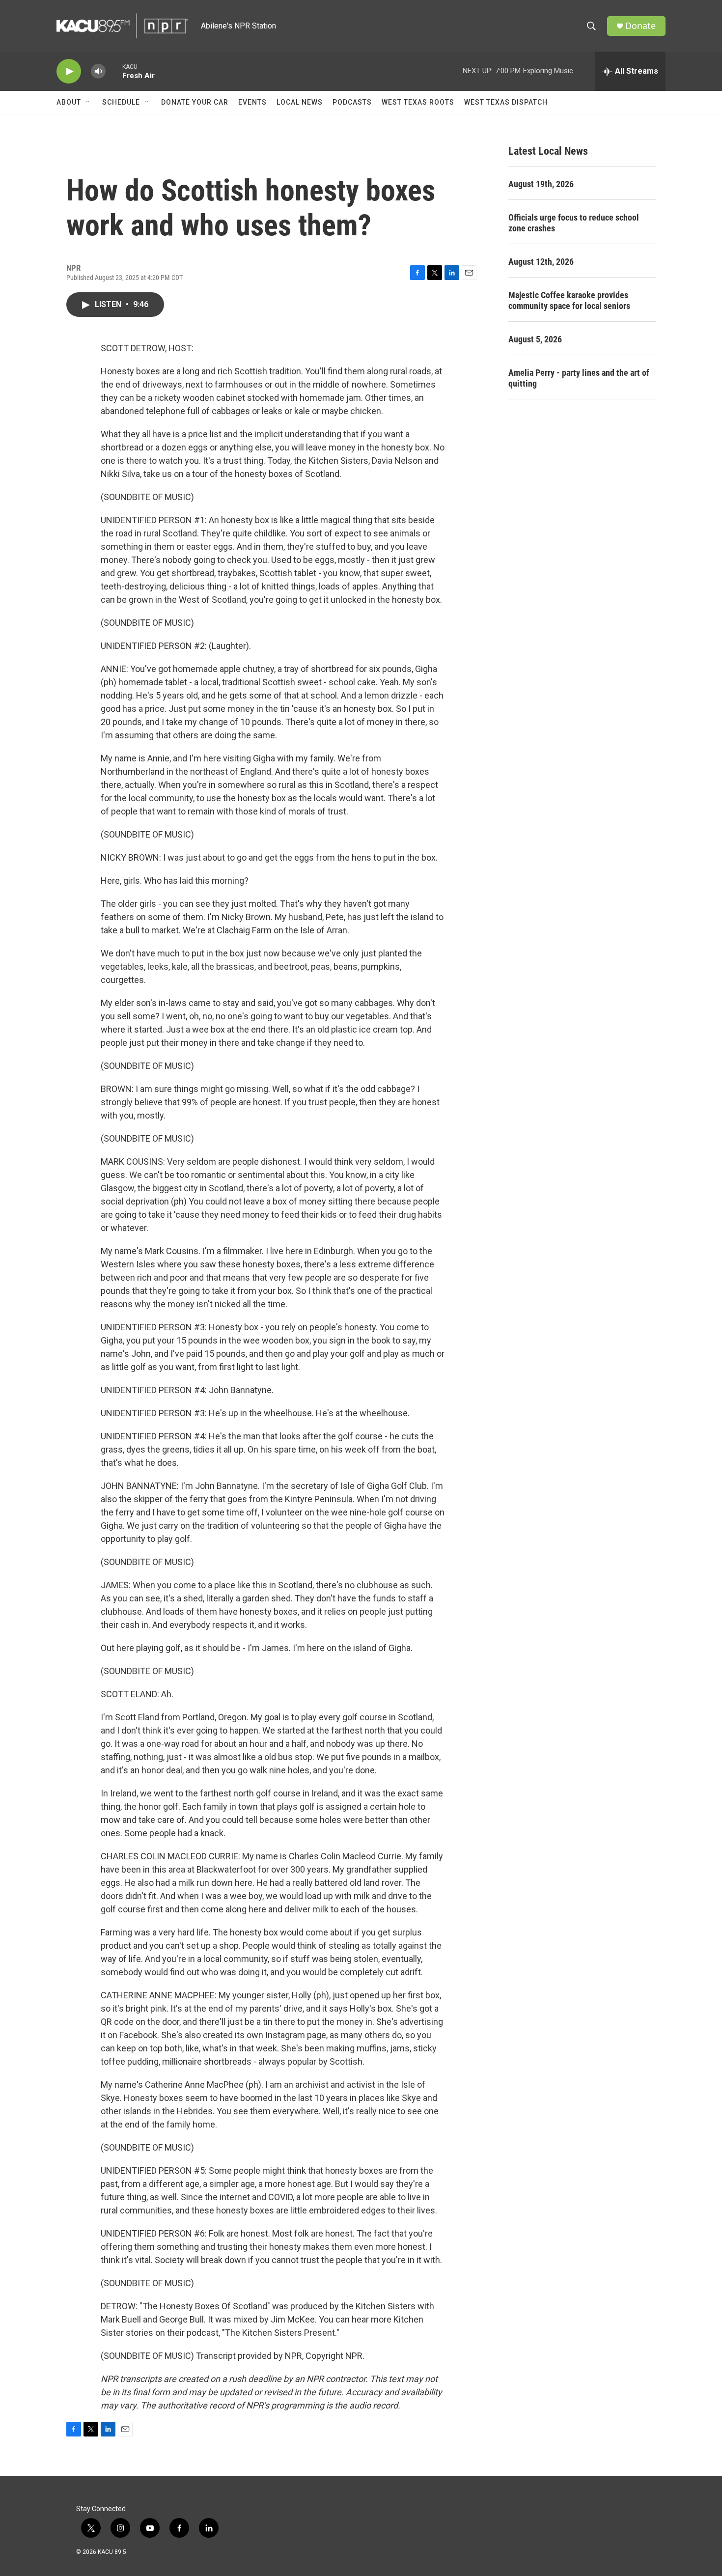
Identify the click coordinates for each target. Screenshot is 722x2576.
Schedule (121, 102)
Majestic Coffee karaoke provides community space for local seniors (569, 300)
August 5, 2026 (535, 339)
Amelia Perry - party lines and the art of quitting (579, 378)
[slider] (114, 71)
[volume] (98, 71)
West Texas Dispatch (506, 102)
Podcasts (352, 102)
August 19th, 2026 (541, 184)
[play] (69, 71)
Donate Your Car (195, 102)
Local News (300, 102)
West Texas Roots (418, 102)
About (69, 102)
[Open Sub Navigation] (88, 102)
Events (252, 102)
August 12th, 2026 (541, 262)
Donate (640, 26)
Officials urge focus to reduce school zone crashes (574, 223)
